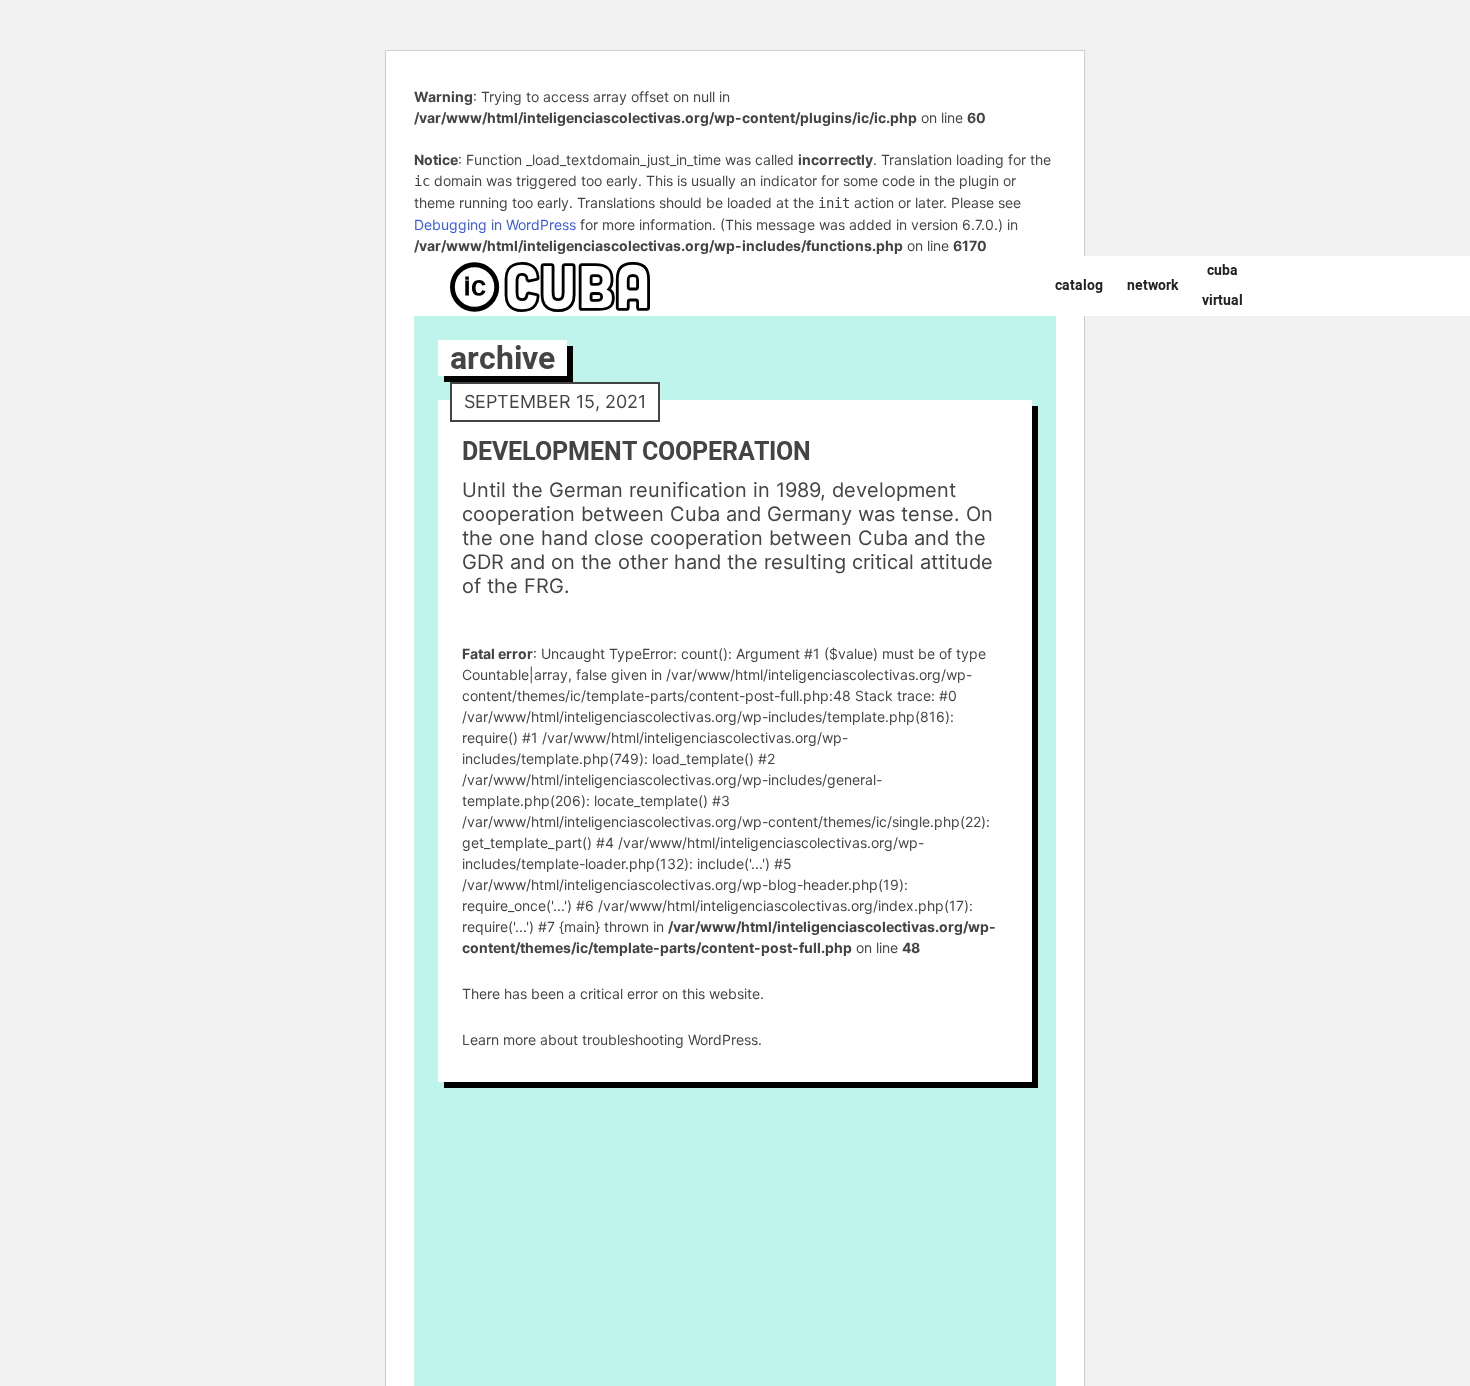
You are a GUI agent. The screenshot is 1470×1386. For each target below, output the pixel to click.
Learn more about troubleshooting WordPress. (612, 1039)
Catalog (1079, 285)
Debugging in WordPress (495, 224)
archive (502, 358)
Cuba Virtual (1222, 285)
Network (1152, 285)
